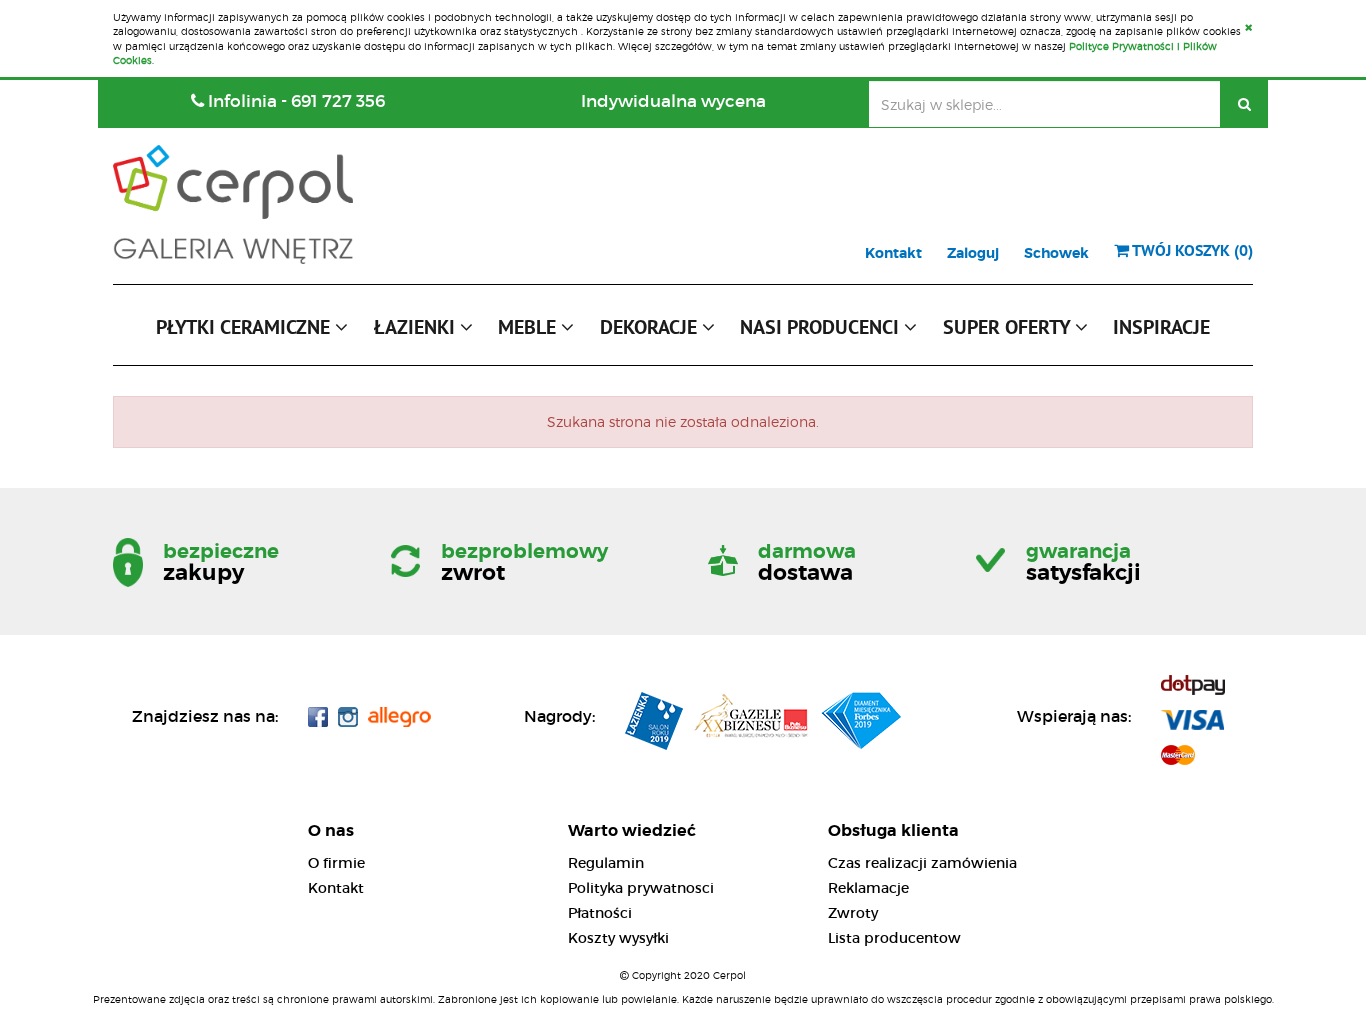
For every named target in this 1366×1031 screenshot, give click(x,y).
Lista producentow (894, 938)
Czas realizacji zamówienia (922, 863)
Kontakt (893, 253)
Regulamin (606, 863)
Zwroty (853, 913)
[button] (252, 332)
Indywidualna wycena (673, 101)
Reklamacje (868, 888)
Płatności (600, 913)
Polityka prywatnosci (641, 888)
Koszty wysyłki (618, 938)
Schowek (1056, 253)
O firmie (336, 863)
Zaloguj (973, 253)
